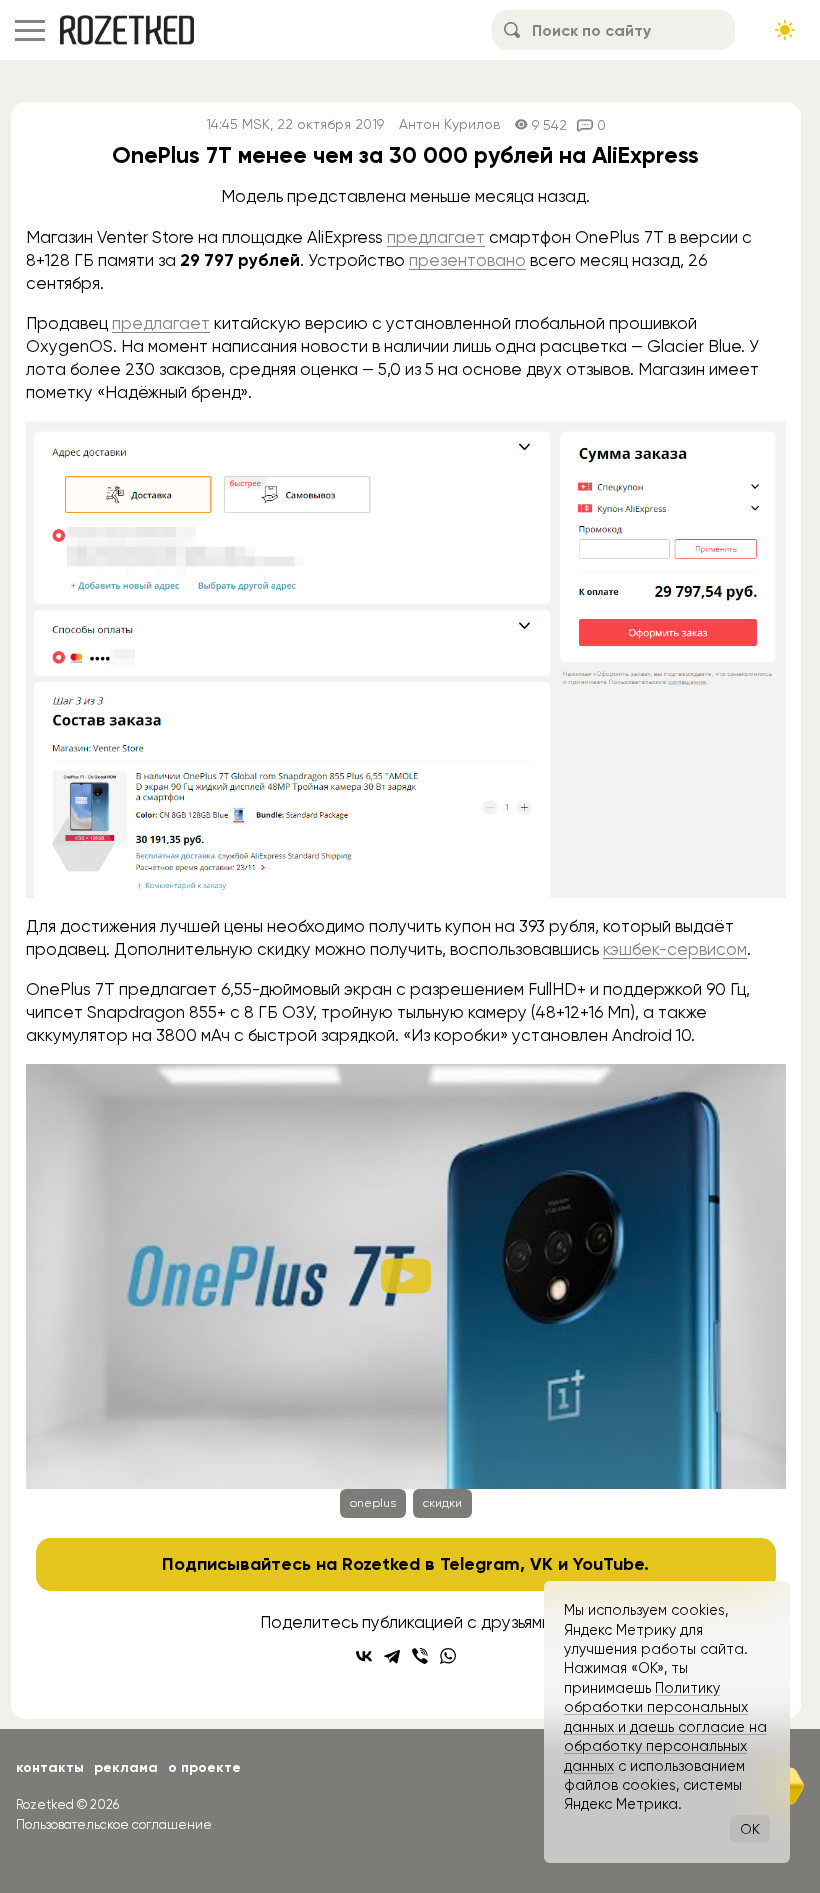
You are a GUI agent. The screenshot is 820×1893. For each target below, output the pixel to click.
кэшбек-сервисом (675, 949)
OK (750, 1829)
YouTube (608, 1564)
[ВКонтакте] (364, 1656)
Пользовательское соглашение (114, 1824)
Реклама (126, 1767)
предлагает (436, 237)
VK (541, 1564)
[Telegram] (392, 1656)
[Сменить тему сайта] (785, 30)
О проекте (204, 1767)
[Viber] (420, 1656)
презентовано (467, 260)
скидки (442, 1503)
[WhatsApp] (448, 1656)
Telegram (480, 1564)
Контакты (50, 1767)
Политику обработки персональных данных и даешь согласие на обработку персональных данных (665, 1727)
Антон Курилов (449, 124)
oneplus (373, 1503)
